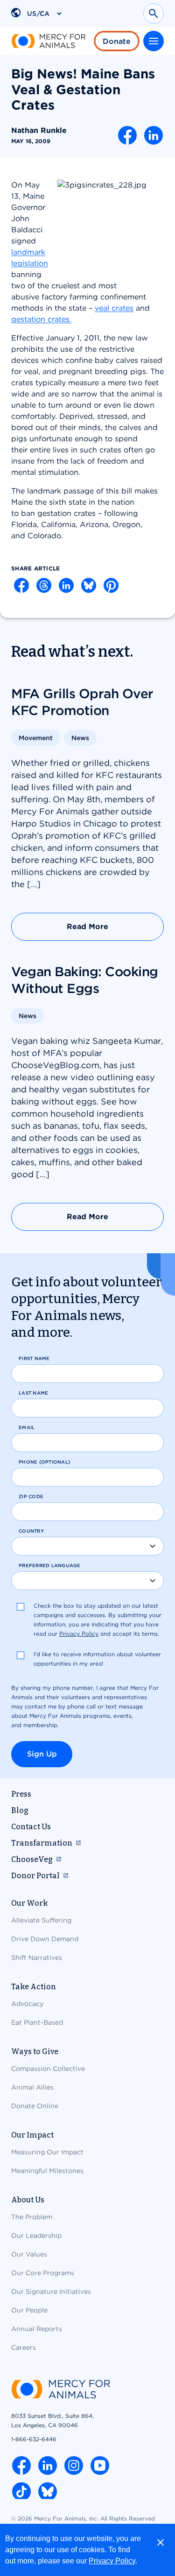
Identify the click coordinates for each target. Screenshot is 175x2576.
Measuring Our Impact (47, 2152)
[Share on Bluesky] (89, 585)
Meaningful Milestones (47, 2171)
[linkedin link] (48, 2465)
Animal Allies (32, 2087)
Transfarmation (42, 1843)
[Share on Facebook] (127, 135)
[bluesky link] (48, 2492)
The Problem (32, 2217)
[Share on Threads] (44, 585)
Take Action (34, 1987)
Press (21, 1794)
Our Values (29, 2254)
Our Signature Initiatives (51, 2291)
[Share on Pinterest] (111, 585)
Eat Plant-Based (37, 2022)
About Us (28, 2200)
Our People (29, 2310)
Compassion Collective (48, 2069)
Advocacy (27, 2004)
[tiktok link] (21, 2492)
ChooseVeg (32, 1859)
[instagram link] (74, 2465)
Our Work (30, 1903)
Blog (20, 1810)
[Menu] (154, 41)
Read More (87, 927)
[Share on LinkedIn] (154, 135)
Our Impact (32, 2135)
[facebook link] (21, 2465)
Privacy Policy (112, 2561)
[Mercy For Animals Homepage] (61, 2390)
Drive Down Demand (45, 1939)
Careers (24, 2347)
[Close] (161, 2542)
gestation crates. (41, 319)
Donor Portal (35, 1876)
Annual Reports (37, 2329)
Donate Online (35, 2106)
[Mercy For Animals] (49, 41)
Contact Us (31, 1827)
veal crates (114, 308)
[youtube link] (100, 2465)
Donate (117, 41)
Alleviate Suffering (41, 1920)
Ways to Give (35, 2052)
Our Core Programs (43, 2273)
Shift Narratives (37, 1958)
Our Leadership (36, 2236)
